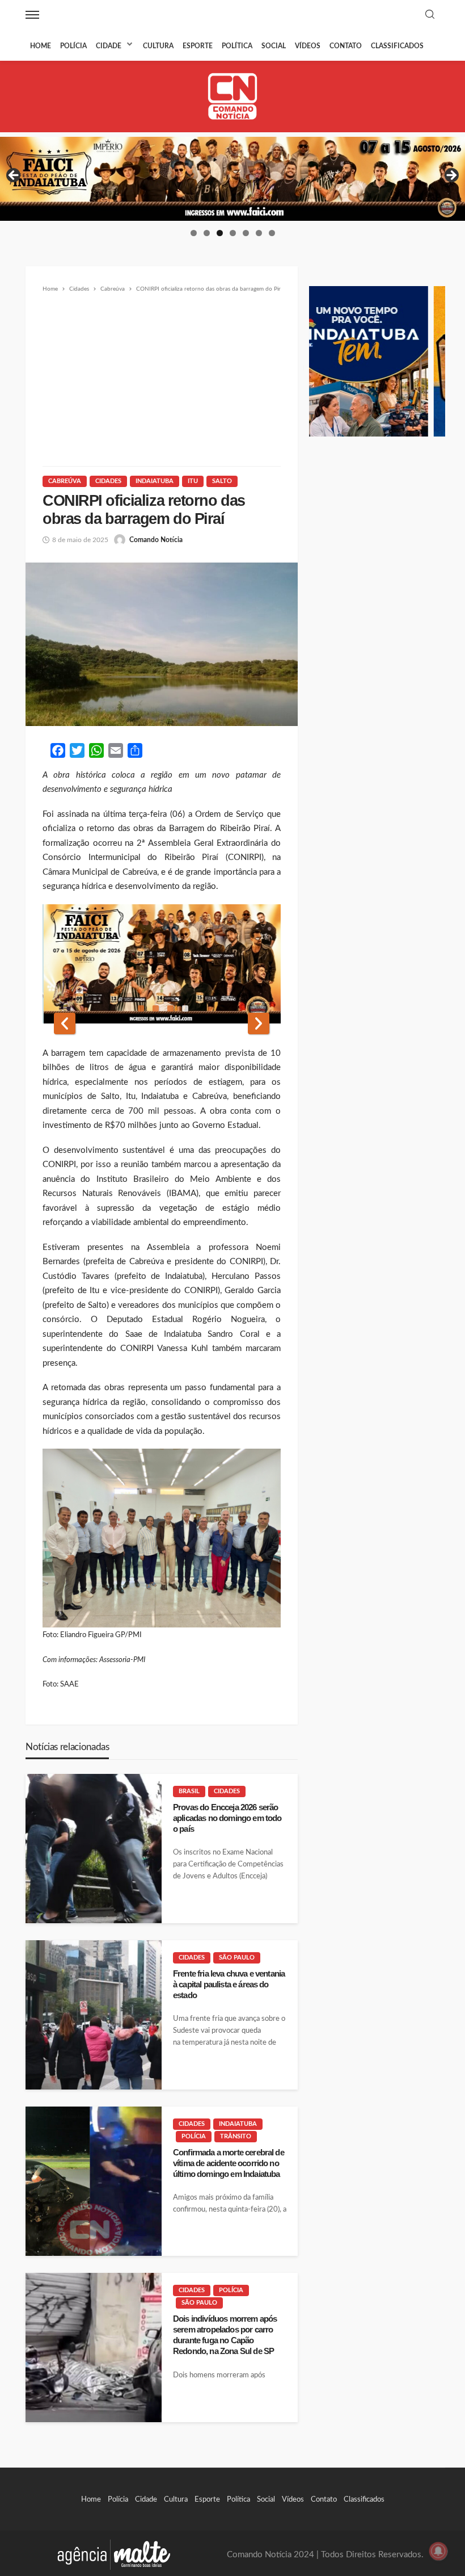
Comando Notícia (156, 540)
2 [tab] (207, 233)
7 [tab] (272, 233)
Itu (193, 481)
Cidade (109, 46)
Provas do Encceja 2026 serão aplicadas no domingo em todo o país (227, 1818)
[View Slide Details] (232, 179)
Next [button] (451, 176)
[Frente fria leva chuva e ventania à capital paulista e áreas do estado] (94, 2015)
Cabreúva (65, 481)
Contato (346, 46)
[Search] (430, 15)
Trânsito (236, 2136)
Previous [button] (14, 176)
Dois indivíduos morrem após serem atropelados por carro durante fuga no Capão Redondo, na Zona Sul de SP (225, 2335)
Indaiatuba (155, 481)
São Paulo (237, 1958)
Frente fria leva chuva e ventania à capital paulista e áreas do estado (229, 1985)
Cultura (158, 46)
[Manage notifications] (438, 2551)
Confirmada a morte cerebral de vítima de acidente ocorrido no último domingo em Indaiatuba (229, 2163)
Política (237, 46)
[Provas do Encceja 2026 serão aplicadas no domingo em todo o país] (94, 1849)
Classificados (397, 46)
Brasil (189, 1791)
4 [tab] (233, 233)
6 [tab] (259, 233)
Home (41, 46)
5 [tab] (246, 233)
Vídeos (308, 46)
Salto (222, 481)
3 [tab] (220, 233)
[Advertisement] (162, 380)
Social (274, 46)
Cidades (108, 481)
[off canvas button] (32, 15)
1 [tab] (194, 233)
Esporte (198, 46)
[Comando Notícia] (233, 96)
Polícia (73, 46)
